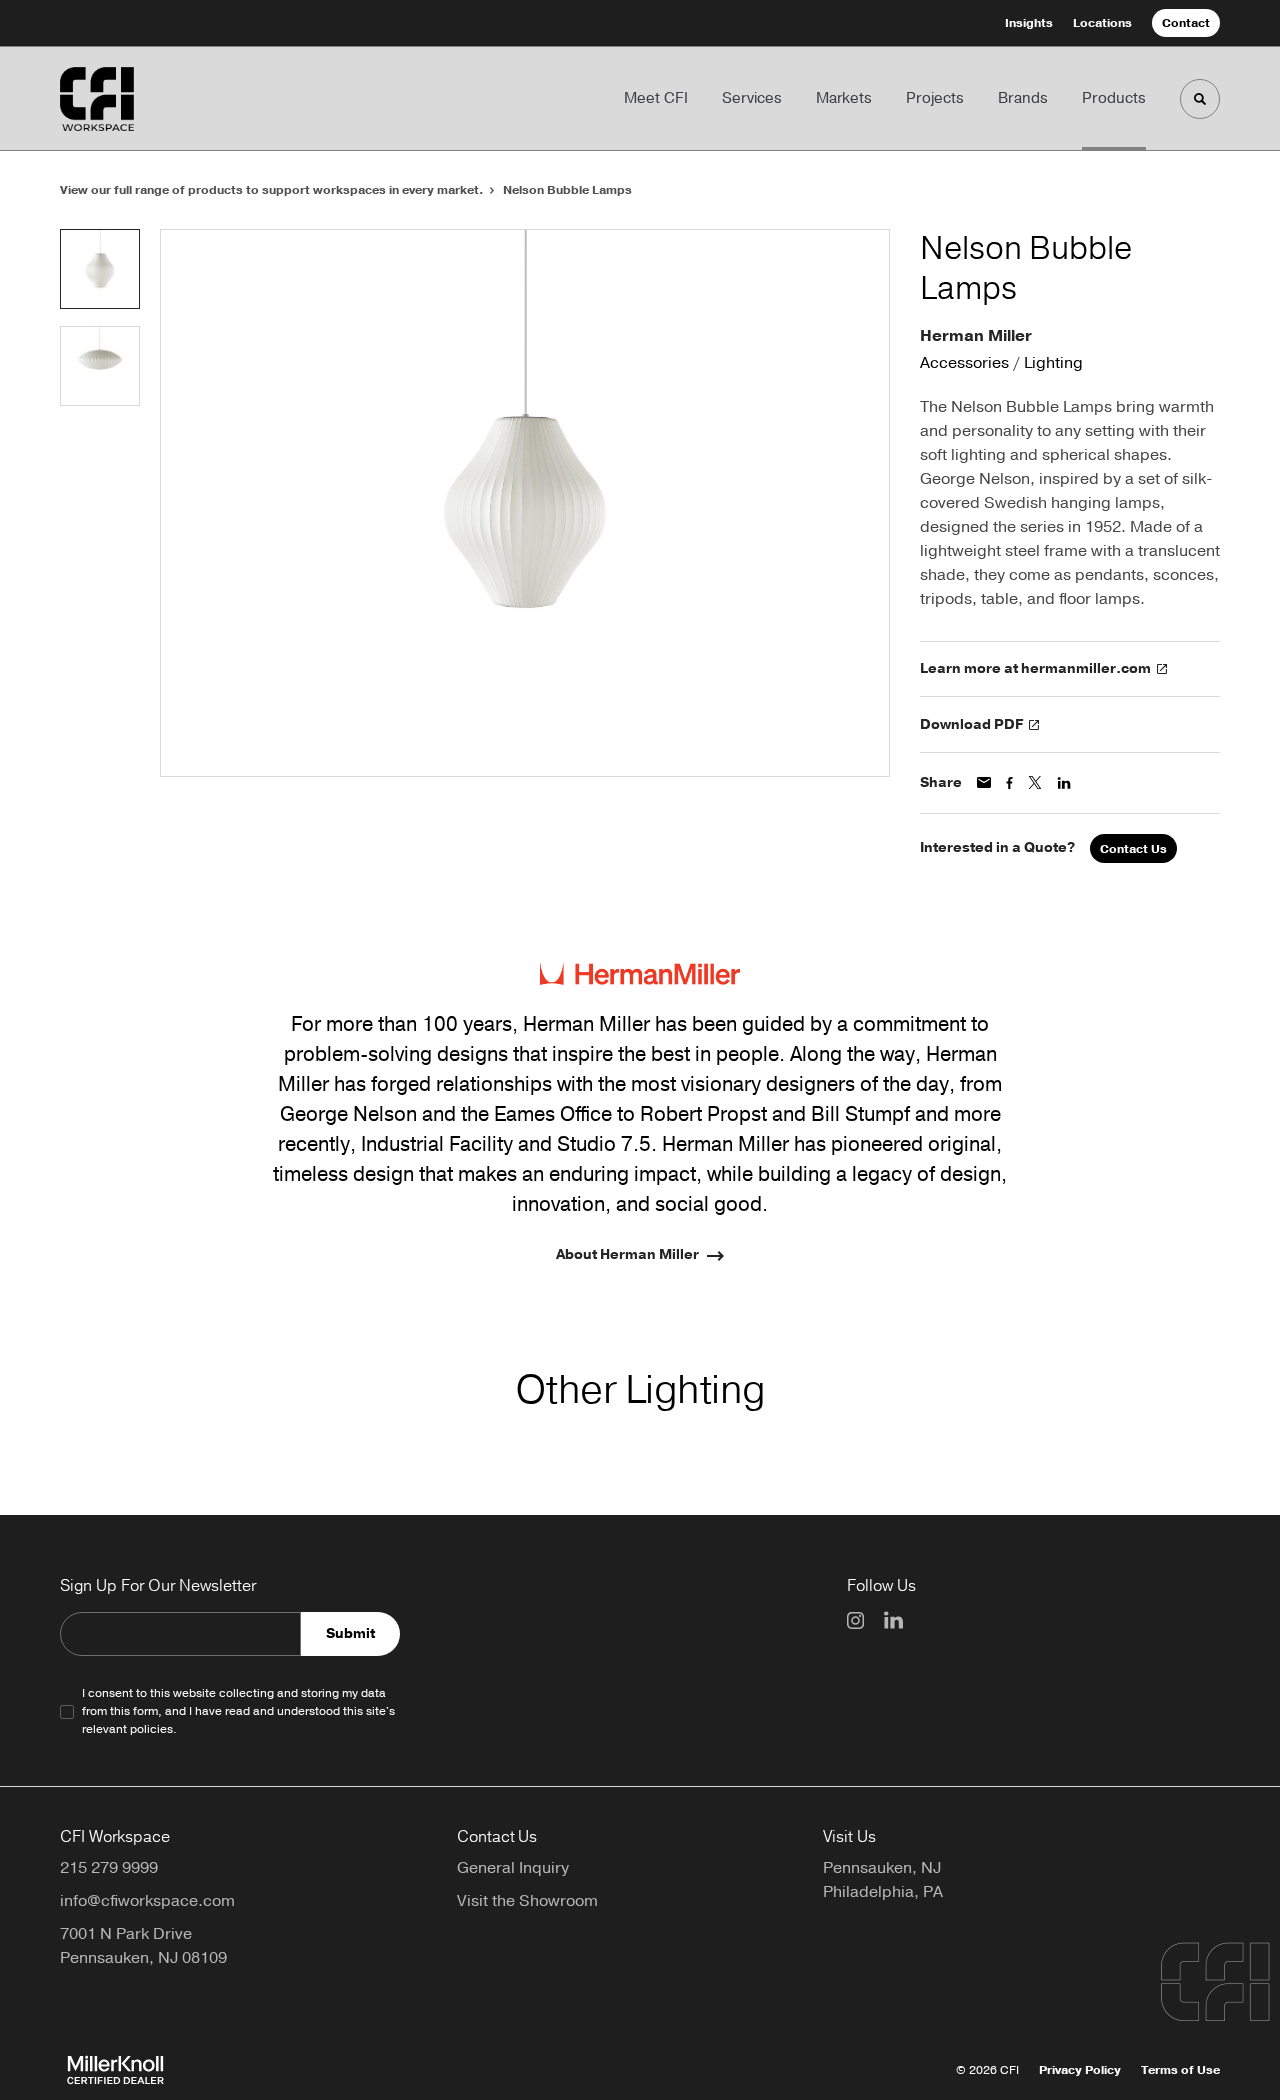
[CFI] (148, 99)
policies (151, 1729)
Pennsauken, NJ (882, 1868)
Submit (350, 1633)
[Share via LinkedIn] (1064, 783)
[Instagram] (855, 1620)
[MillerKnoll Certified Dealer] (115, 2070)
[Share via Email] (984, 782)
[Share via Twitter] (1035, 782)
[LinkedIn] (893, 1620)
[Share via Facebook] (1009, 783)
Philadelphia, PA (883, 1892)
